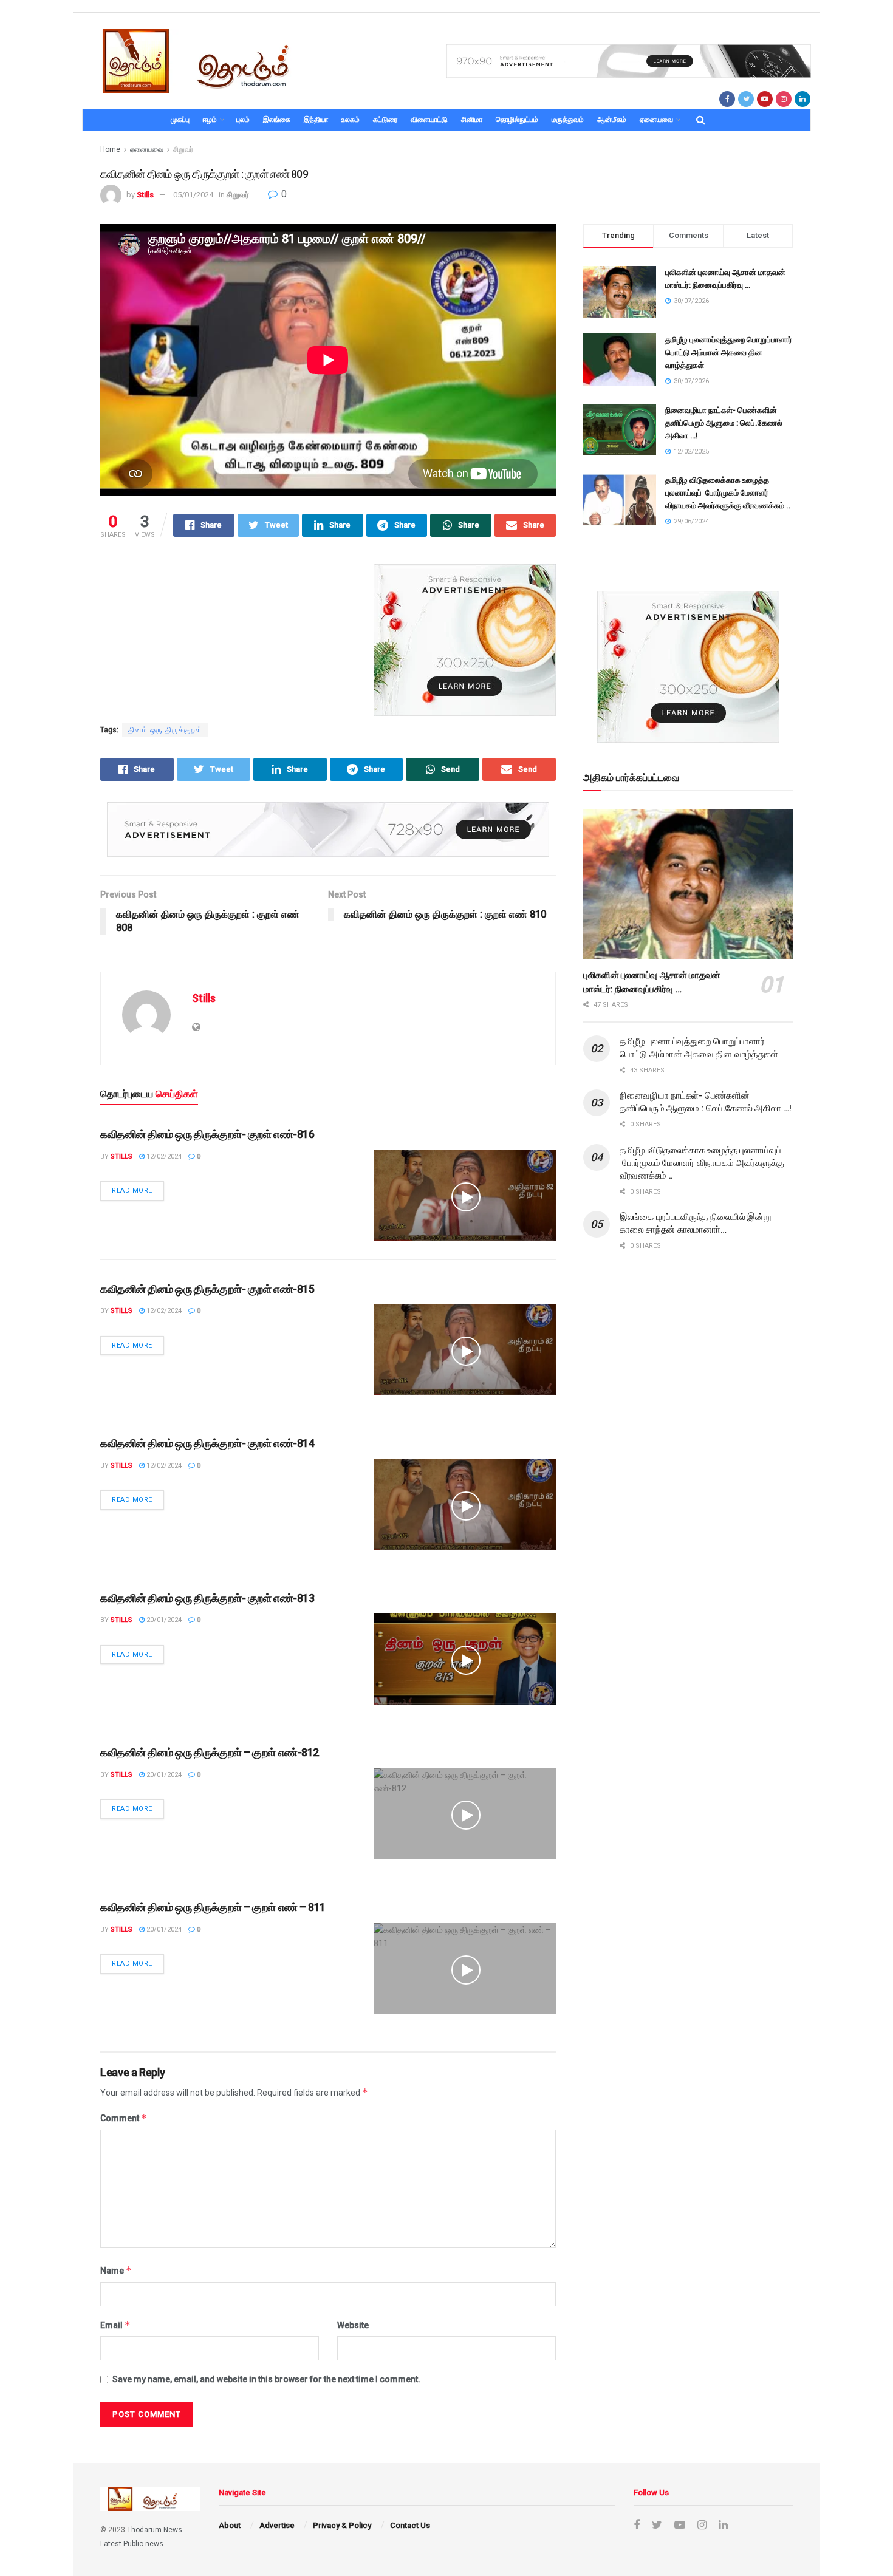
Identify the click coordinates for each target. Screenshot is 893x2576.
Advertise (277, 2525)
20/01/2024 (163, 1620)
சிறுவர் (183, 149)
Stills (145, 195)
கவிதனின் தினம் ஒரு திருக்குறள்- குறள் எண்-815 (207, 1289)
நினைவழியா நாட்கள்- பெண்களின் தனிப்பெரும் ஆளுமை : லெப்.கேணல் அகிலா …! (724, 423)
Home (110, 149)
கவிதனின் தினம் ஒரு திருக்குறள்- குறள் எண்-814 (207, 1443)
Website (353, 2325)
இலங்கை (277, 120)
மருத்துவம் (568, 120)
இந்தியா (316, 120)
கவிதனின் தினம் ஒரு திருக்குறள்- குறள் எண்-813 (207, 1598)
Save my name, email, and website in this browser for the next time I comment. (266, 2379)
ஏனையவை (656, 120)
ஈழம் (210, 120)
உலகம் (351, 120)
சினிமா (472, 120)
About (230, 2525)
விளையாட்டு (429, 120)
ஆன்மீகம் (612, 120)
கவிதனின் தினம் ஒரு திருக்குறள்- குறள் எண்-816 (207, 1134)
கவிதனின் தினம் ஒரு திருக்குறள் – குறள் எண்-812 (210, 1752)
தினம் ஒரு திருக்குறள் (165, 730)
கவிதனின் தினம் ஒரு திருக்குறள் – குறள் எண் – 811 (213, 1907)
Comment (124, 2118)
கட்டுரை (385, 120)
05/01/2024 (193, 195)
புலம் (243, 120)
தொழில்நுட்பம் (517, 120)
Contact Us (410, 2525)
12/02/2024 (163, 1157)
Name (116, 2270)
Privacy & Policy (342, 2525)
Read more (132, 1191)
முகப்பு (180, 120)
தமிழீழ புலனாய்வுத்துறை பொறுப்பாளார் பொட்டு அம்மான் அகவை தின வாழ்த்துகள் (729, 353)
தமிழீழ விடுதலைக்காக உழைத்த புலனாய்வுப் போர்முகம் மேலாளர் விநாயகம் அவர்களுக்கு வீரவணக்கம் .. (728, 493)
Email (115, 2325)
